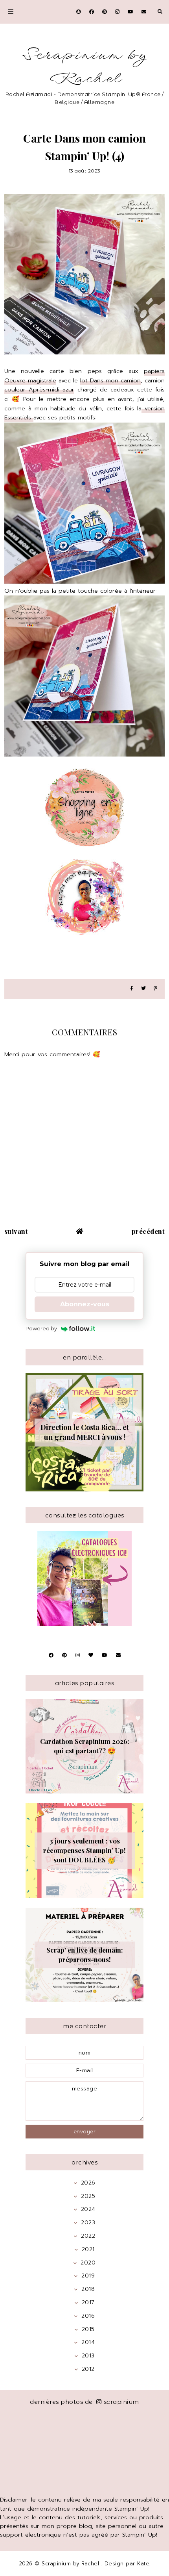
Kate (143, 2564)
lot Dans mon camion (110, 380)
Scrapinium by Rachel (84, 67)
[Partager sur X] (143, 989)
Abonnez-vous (85, 1304)
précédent (148, 1231)
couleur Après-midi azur (39, 389)
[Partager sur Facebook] (132, 989)
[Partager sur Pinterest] (155, 989)
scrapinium (121, 2402)
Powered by (41, 1328)
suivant (16, 1231)
